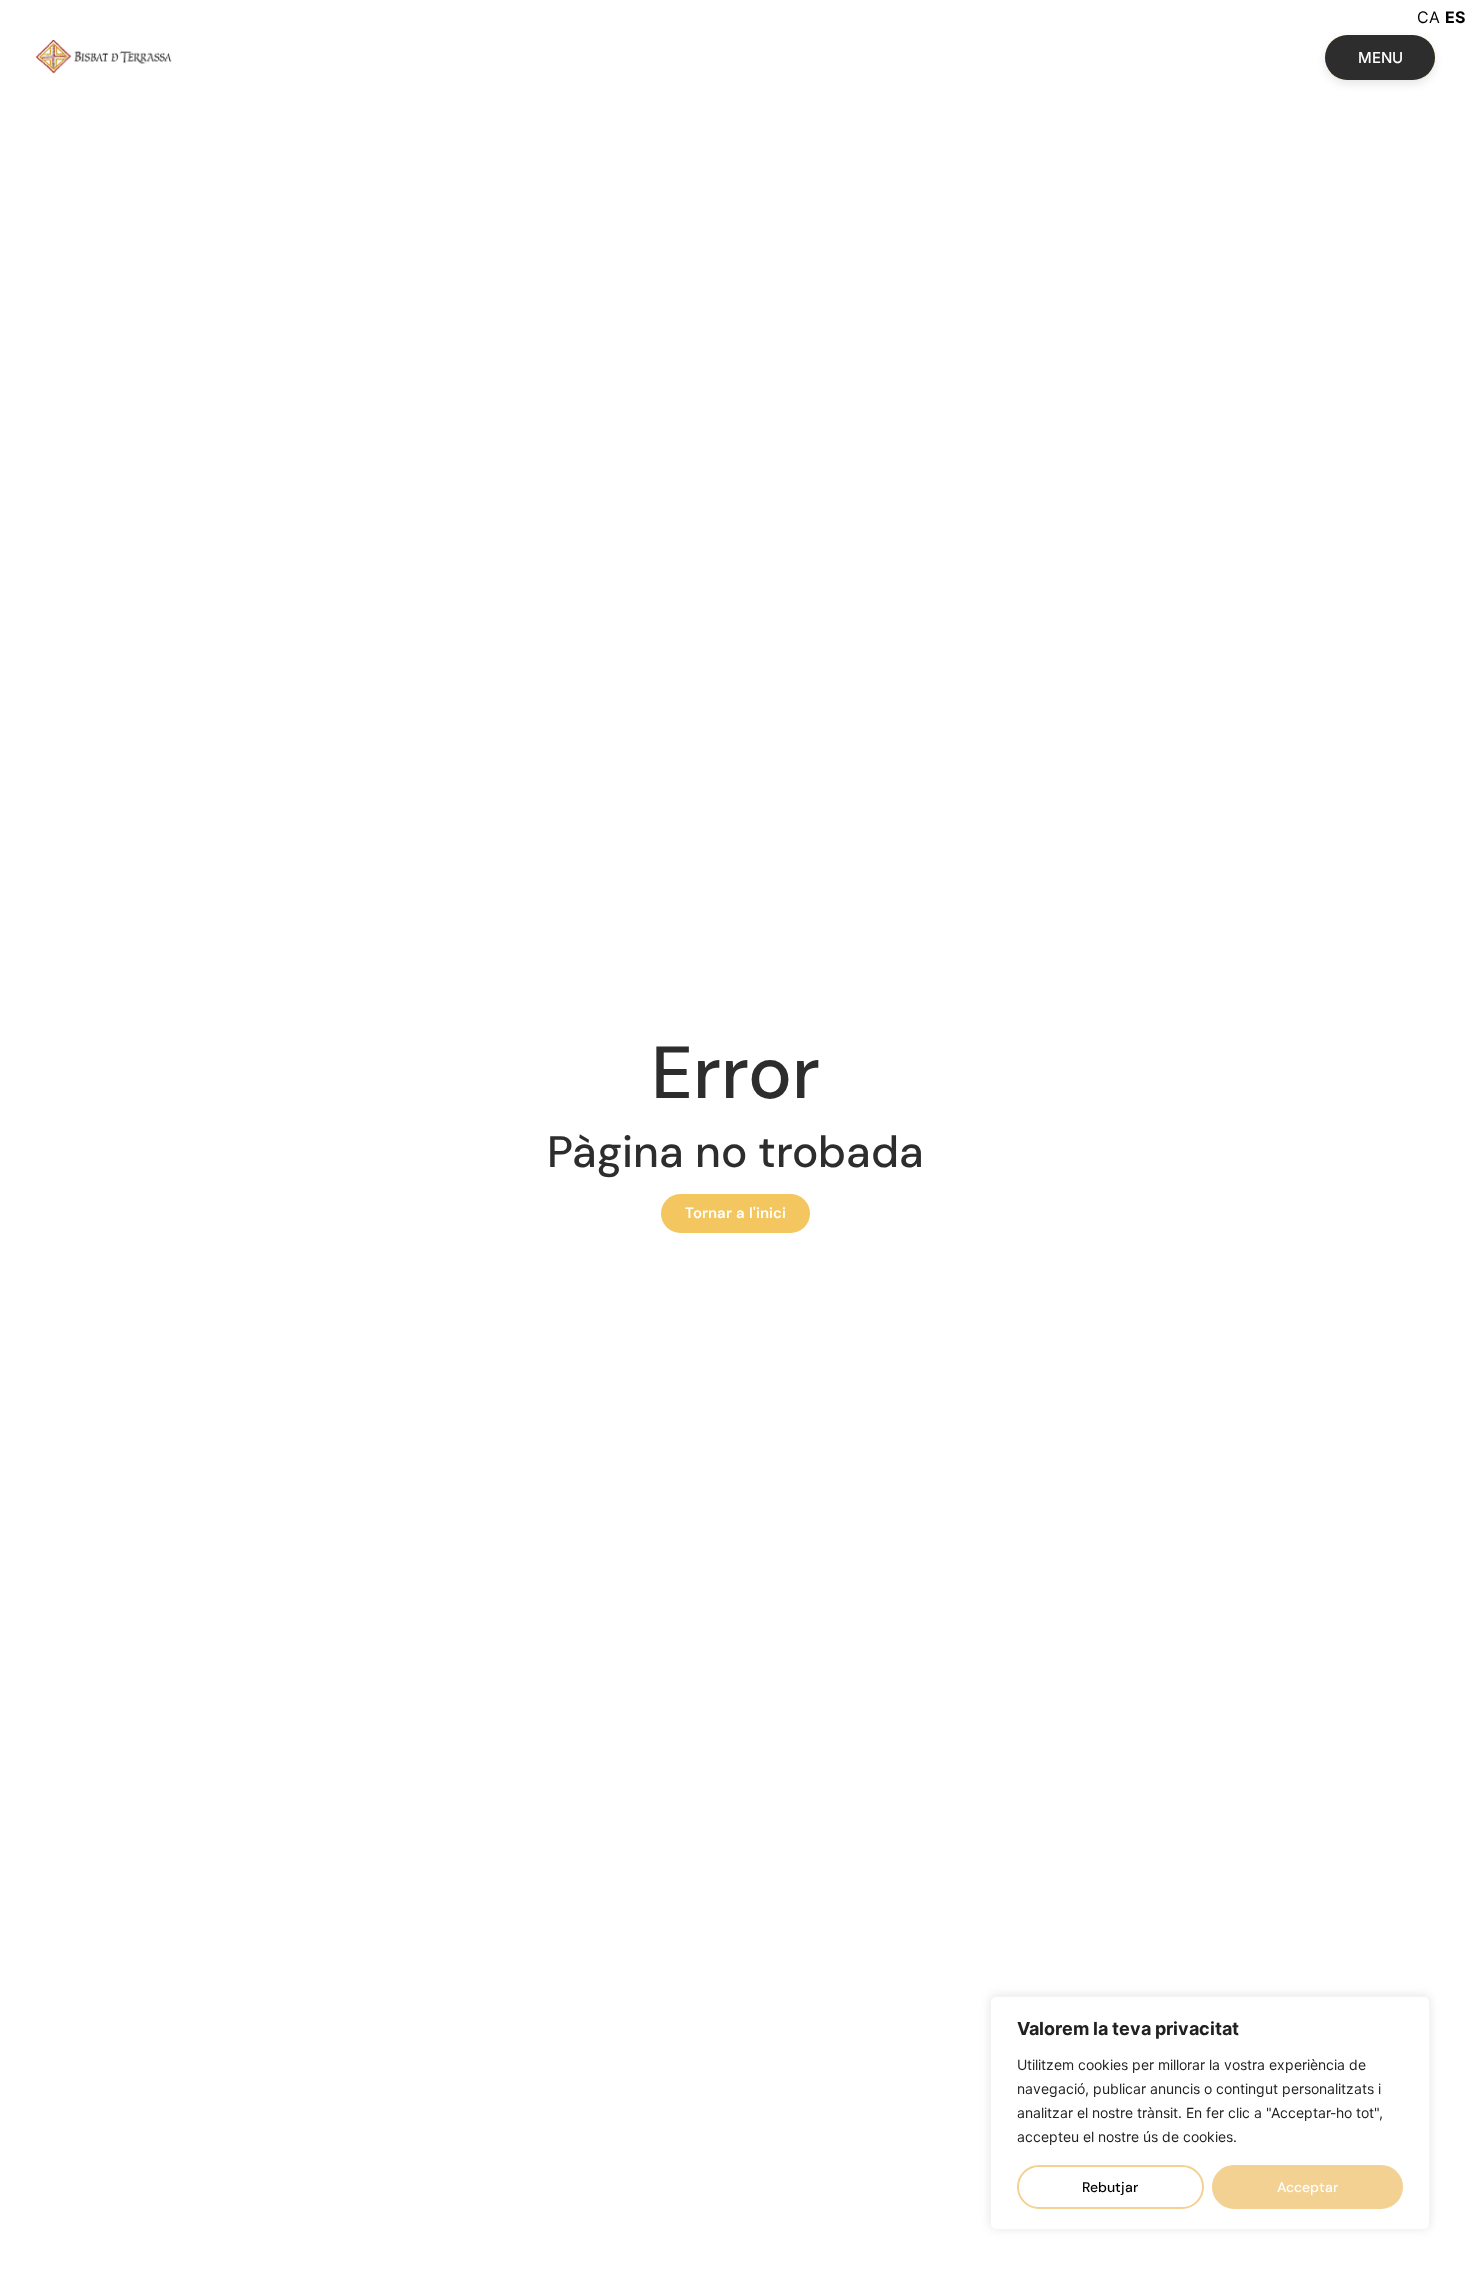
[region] (1210, 2113)
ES (1455, 17)
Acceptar (1307, 2187)
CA (1428, 17)
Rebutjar (1110, 2187)
